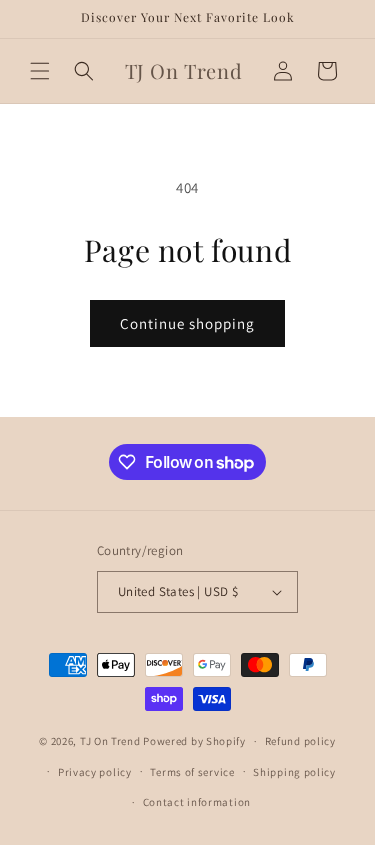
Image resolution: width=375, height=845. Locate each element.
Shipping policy (294, 772)
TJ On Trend (110, 741)
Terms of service (192, 772)
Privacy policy (95, 772)
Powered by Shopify (194, 741)
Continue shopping (187, 323)
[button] (40, 71)
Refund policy (300, 741)
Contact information (197, 802)
